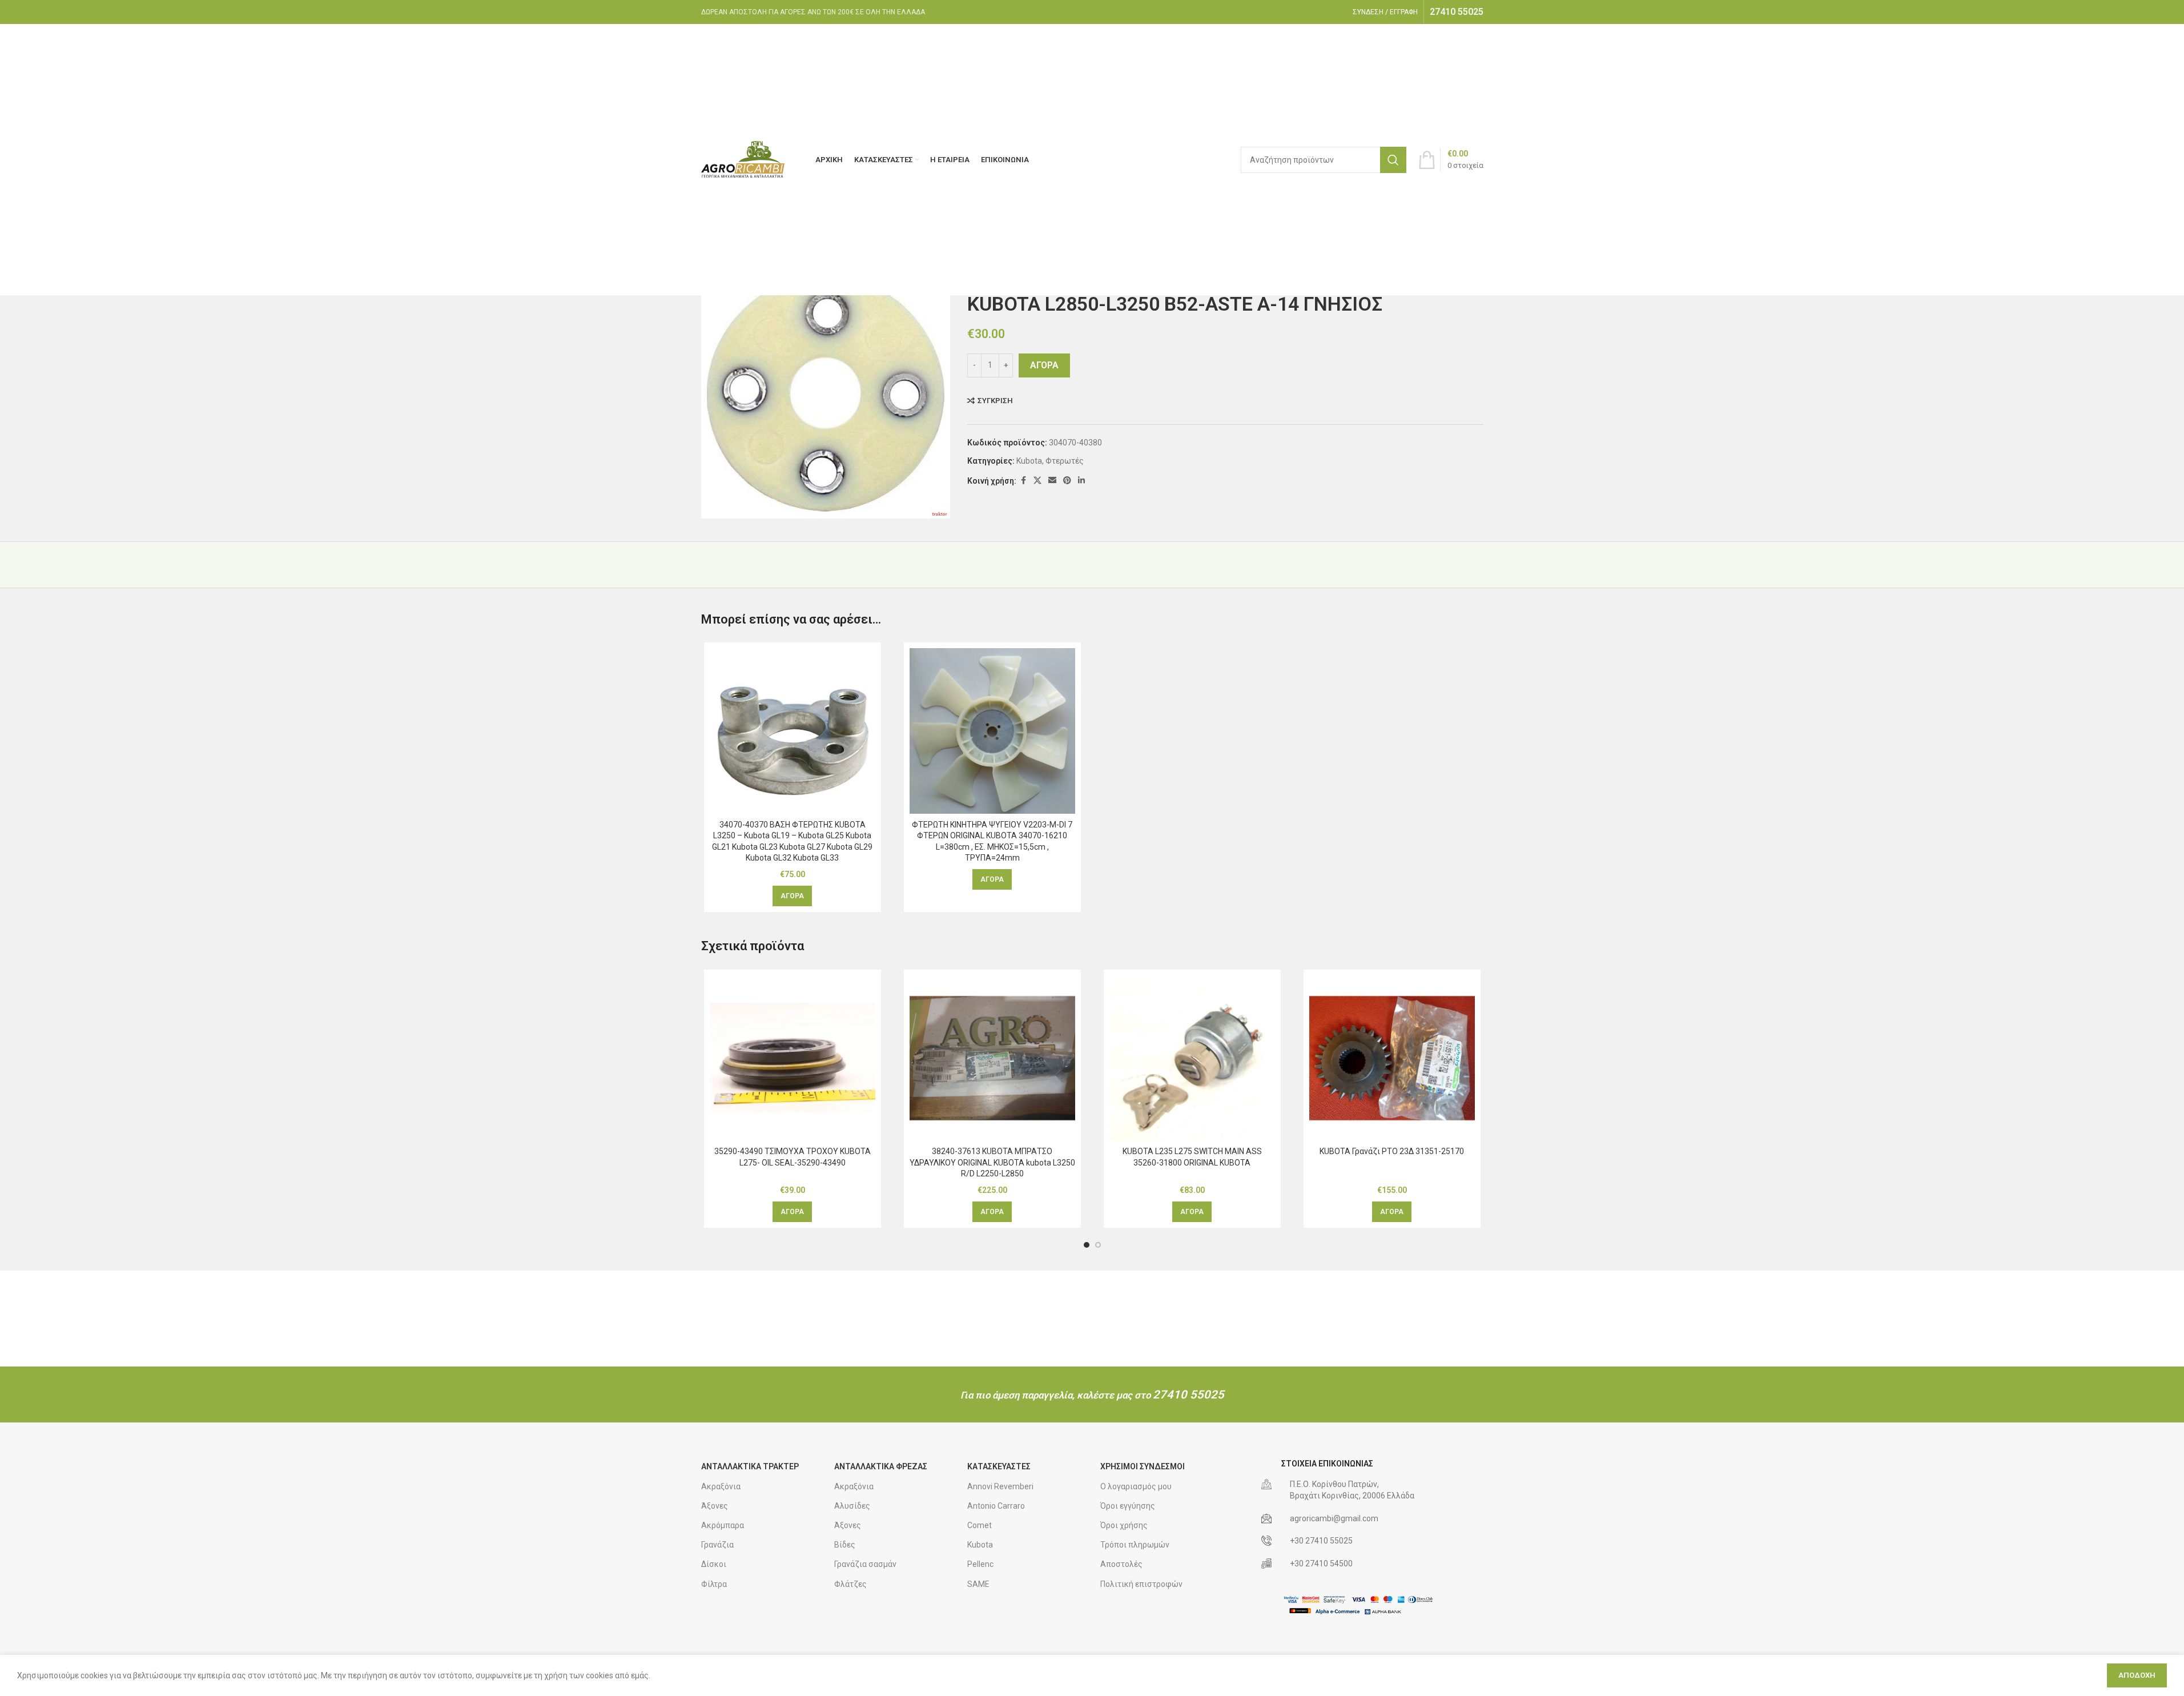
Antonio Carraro (996, 1506)
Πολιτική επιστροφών (1141, 1584)
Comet (980, 1525)
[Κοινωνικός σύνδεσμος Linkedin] (1081, 481)
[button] (792, 896)
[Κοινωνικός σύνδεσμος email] (1052, 481)
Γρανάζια (717, 1545)
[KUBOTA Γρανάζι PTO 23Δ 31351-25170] (1392, 1058)
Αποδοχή (2137, 1675)
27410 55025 (1188, 1394)
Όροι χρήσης (1124, 1525)
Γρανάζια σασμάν (865, 1564)
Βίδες (845, 1545)
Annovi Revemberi (1000, 1486)
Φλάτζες (850, 1584)
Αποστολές (1121, 1564)
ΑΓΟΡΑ (1044, 365)
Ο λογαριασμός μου (1136, 1486)
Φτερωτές (1065, 461)
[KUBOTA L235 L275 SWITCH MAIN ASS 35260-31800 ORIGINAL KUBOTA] (1192, 1058)
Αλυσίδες (852, 1506)
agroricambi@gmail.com (1334, 1518)
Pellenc (980, 1564)
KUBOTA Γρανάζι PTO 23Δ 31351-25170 (1392, 1151)
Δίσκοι (714, 1564)
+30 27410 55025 (1321, 1541)
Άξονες (715, 1506)
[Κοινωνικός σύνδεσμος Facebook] (1023, 481)
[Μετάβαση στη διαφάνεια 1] (1087, 1245)
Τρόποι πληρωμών (1135, 1545)
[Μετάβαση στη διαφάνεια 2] (1098, 1245)
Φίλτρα (714, 1584)
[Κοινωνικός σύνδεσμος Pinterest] (1067, 481)
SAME (978, 1584)
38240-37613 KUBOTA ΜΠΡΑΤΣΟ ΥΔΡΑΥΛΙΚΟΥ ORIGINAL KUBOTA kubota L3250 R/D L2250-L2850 (992, 1162)
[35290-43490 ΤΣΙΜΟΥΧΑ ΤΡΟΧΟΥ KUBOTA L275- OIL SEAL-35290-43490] (793, 1058)
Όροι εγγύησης (1128, 1506)
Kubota (1029, 461)
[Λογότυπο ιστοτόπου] (744, 159)
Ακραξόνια (721, 1486)
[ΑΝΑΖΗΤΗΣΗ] (1393, 160)
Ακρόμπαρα (723, 1525)
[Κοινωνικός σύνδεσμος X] (1037, 481)
